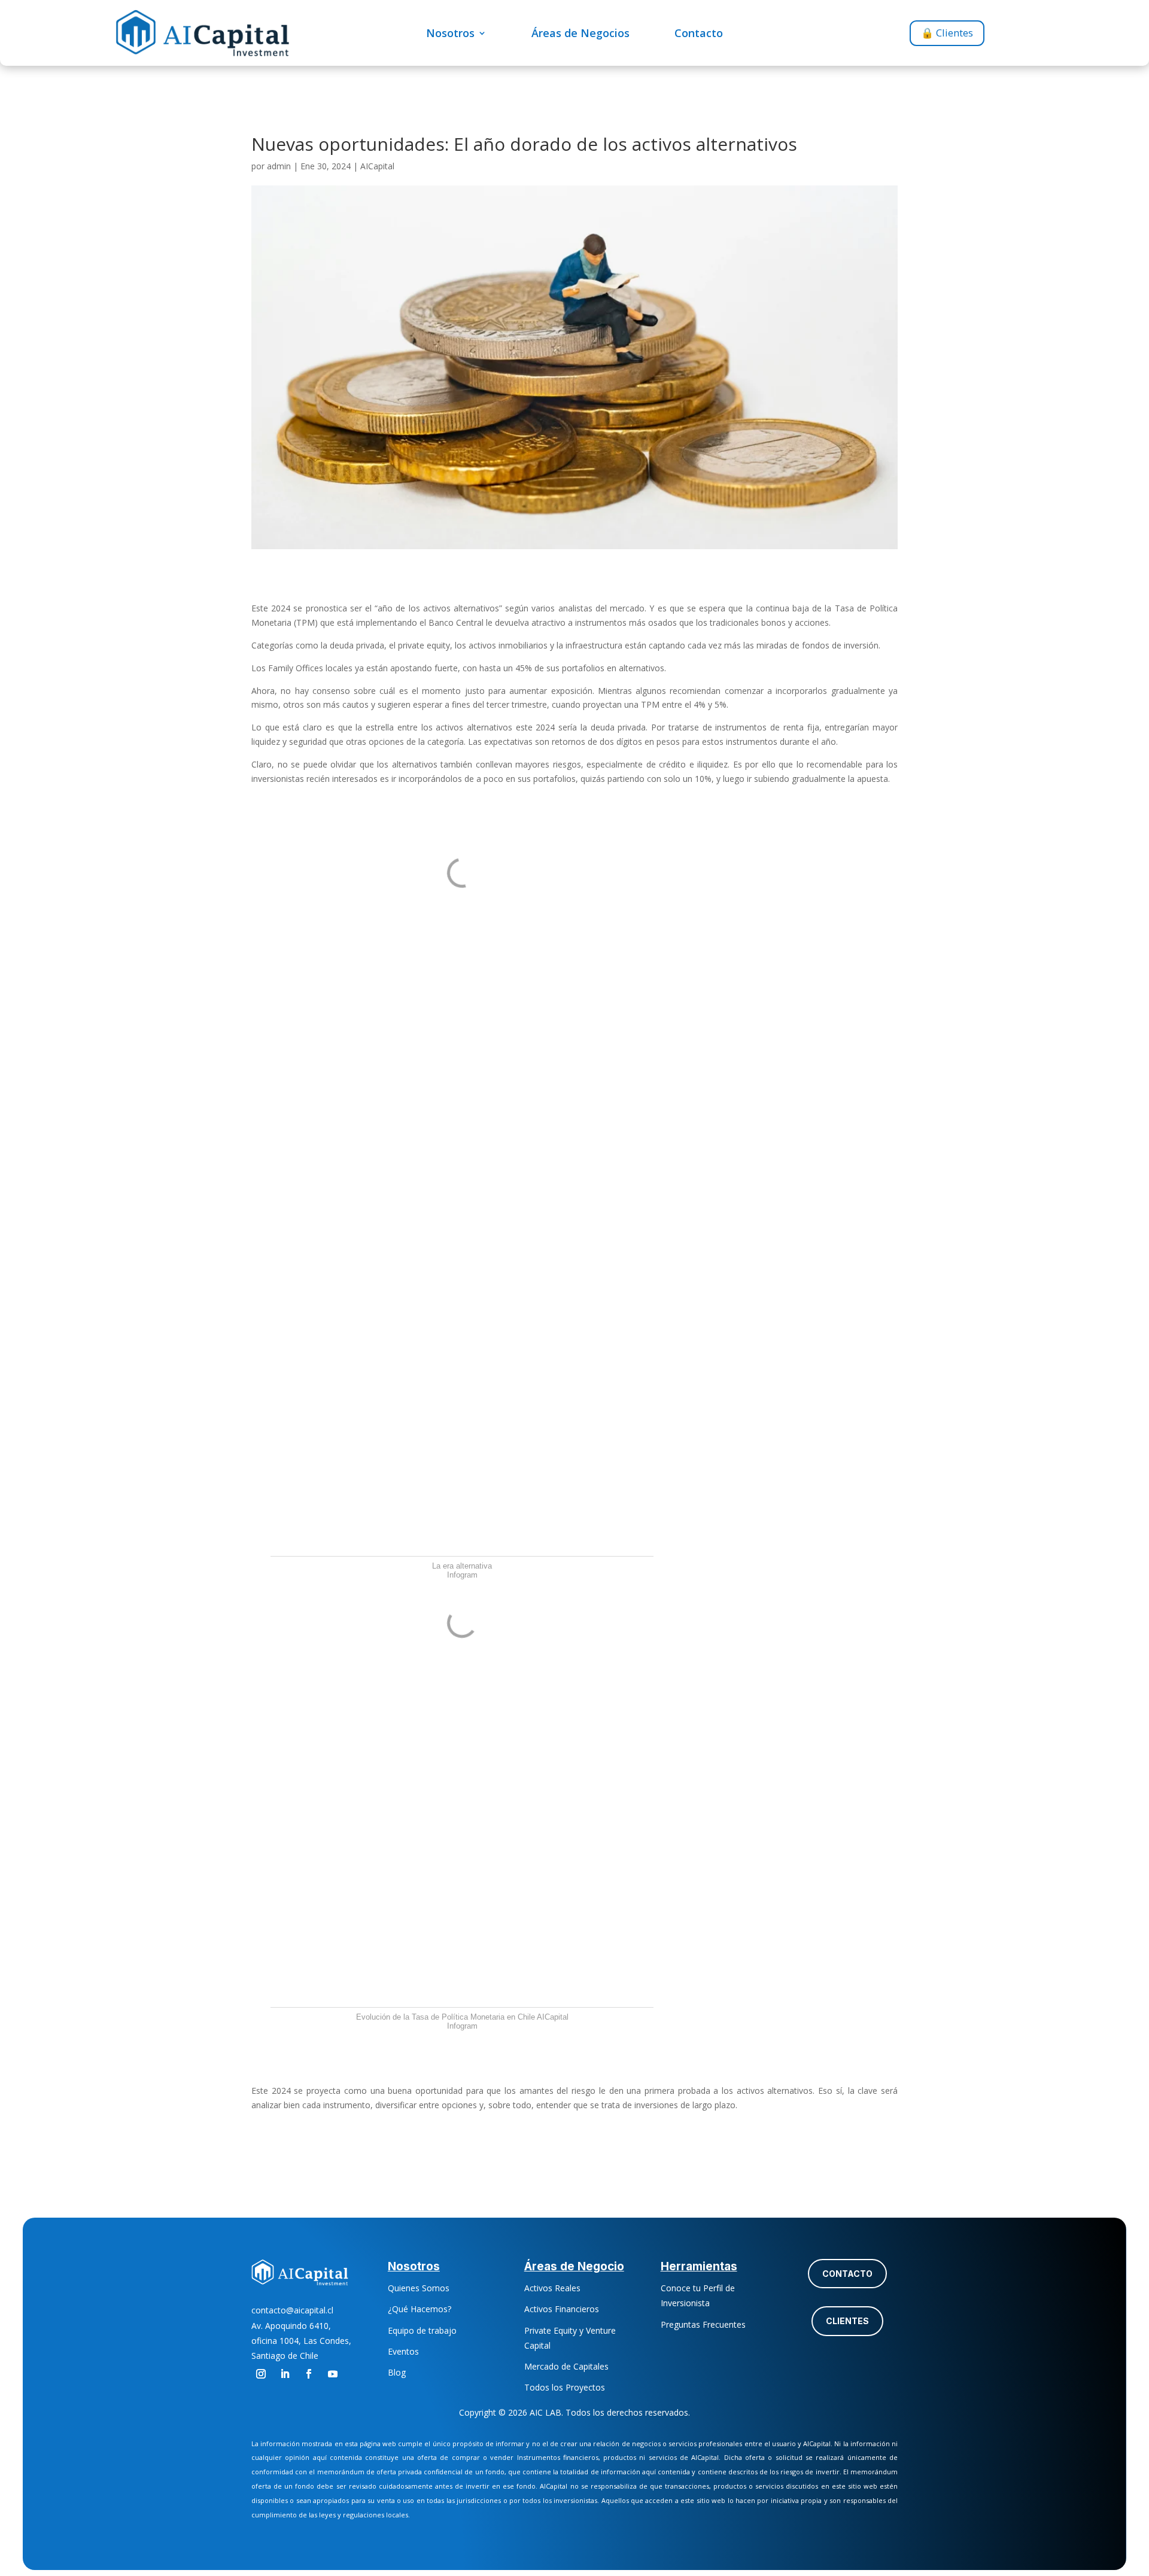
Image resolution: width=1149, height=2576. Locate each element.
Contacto (699, 34)
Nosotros (450, 34)
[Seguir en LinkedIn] (285, 2374)
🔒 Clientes (947, 33)
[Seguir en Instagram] (261, 2374)
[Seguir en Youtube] (333, 2374)
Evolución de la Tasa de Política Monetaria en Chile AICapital (462, 2017)
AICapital (377, 166)
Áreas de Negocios (580, 34)
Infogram (462, 1575)
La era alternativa (462, 1566)
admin (279, 166)
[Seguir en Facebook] (309, 2374)
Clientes (847, 2321)
